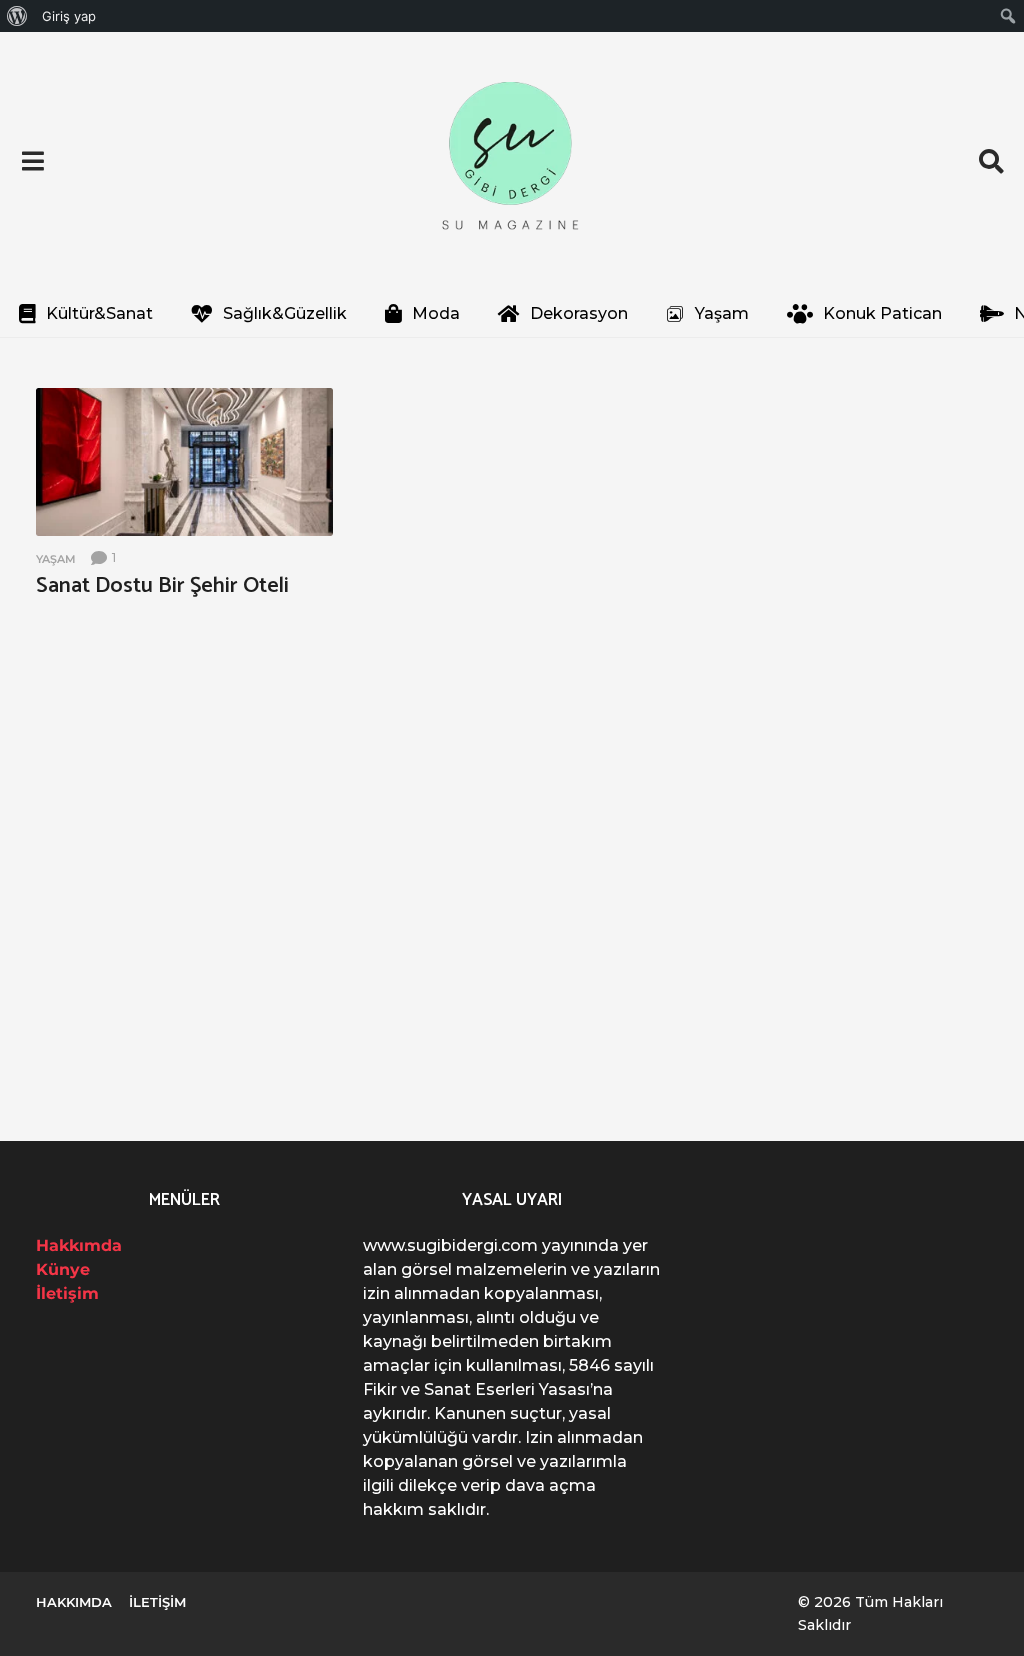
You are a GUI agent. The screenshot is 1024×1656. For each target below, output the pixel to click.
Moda (436, 313)
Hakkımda (79, 1245)
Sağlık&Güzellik (285, 313)
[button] (32, 161)
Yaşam (722, 313)
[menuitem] (17, 16)
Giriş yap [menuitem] (69, 16)
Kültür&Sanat (99, 313)
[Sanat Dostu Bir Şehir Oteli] (184, 462)
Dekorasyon (579, 313)
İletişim (67, 1293)
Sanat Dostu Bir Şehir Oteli (162, 586)
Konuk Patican (882, 313)
